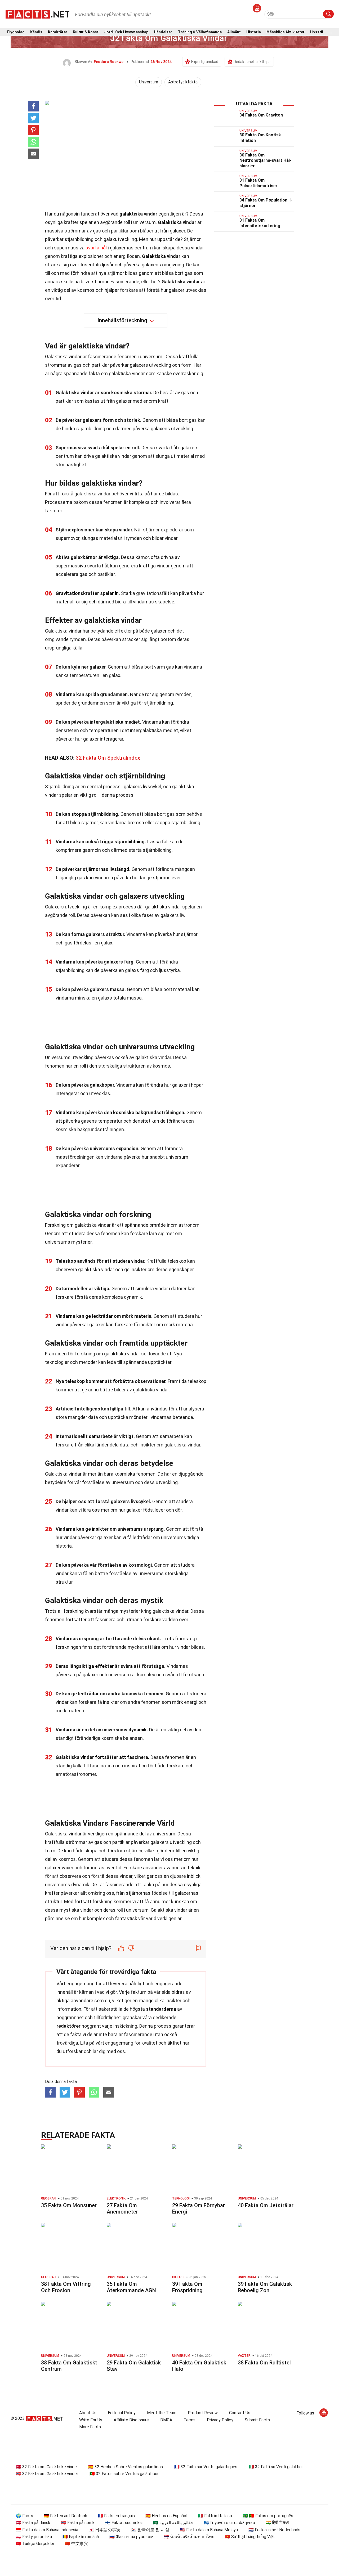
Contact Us (240, 2413)
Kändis (36, 32)
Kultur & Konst (86, 32)
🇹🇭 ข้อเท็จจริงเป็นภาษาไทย (189, 2537)
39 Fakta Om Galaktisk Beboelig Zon (265, 2287)
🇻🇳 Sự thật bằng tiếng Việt (250, 2537)
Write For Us (91, 2420)
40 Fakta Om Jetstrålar (266, 2205)
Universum (149, 82)
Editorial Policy (122, 2413)
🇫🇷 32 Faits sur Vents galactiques (206, 2467)
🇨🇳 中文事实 (77, 2544)
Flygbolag (16, 32)
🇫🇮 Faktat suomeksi (124, 2523)
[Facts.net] (37, 14)
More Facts (90, 2427)
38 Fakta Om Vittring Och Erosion (66, 2287)
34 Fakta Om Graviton (261, 115)
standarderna (161, 2009)
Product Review (203, 2413)
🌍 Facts (24, 2516)
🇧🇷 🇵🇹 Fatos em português (268, 2516)
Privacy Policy (220, 2420)
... (330, 32)
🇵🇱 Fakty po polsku (34, 2537)
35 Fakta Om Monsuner (69, 2205)
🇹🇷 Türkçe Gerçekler (35, 2544)
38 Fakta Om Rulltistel (264, 2363)
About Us (88, 2413)
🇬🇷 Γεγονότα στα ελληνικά (229, 2523)
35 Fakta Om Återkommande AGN (131, 2287)
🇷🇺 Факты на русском (131, 2537)
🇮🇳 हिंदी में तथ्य (277, 2523)
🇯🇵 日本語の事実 (105, 2530)
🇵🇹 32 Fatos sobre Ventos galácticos (124, 2474)
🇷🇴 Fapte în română (81, 2537)
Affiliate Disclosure (131, 2420)
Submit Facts (257, 2420)
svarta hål (96, 248)
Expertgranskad (205, 62)
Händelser (163, 32)
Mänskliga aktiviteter (286, 32)
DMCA (166, 2420)
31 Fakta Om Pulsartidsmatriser (258, 183)
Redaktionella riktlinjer (252, 62)
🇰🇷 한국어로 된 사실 (150, 2530)
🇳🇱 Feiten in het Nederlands (274, 2530)
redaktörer (68, 2026)
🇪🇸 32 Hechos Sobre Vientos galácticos (126, 2467)
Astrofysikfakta (183, 82)
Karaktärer (58, 32)
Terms (189, 2420)
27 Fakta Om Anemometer (122, 2208)
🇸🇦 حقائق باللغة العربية (173, 2523)
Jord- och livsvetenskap (126, 32)
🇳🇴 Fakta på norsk (78, 2523)
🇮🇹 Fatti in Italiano (215, 2516)
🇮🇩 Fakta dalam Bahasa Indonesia (47, 2530)
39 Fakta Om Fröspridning (187, 2287)
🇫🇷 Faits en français (116, 2516)
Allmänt (234, 32)
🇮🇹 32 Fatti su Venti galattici (276, 2467)
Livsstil (317, 32)
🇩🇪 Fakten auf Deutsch (65, 2516)
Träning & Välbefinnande (200, 32)
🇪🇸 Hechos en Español (166, 2516)
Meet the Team (162, 2413)
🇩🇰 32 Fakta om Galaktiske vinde (46, 2467)
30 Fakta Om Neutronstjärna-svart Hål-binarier (265, 161)
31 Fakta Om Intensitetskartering (260, 223)
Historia (254, 32)
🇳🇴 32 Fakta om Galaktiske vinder (47, 2474)
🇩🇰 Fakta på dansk (33, 2523)
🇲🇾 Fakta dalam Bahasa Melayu (209, 2530)
